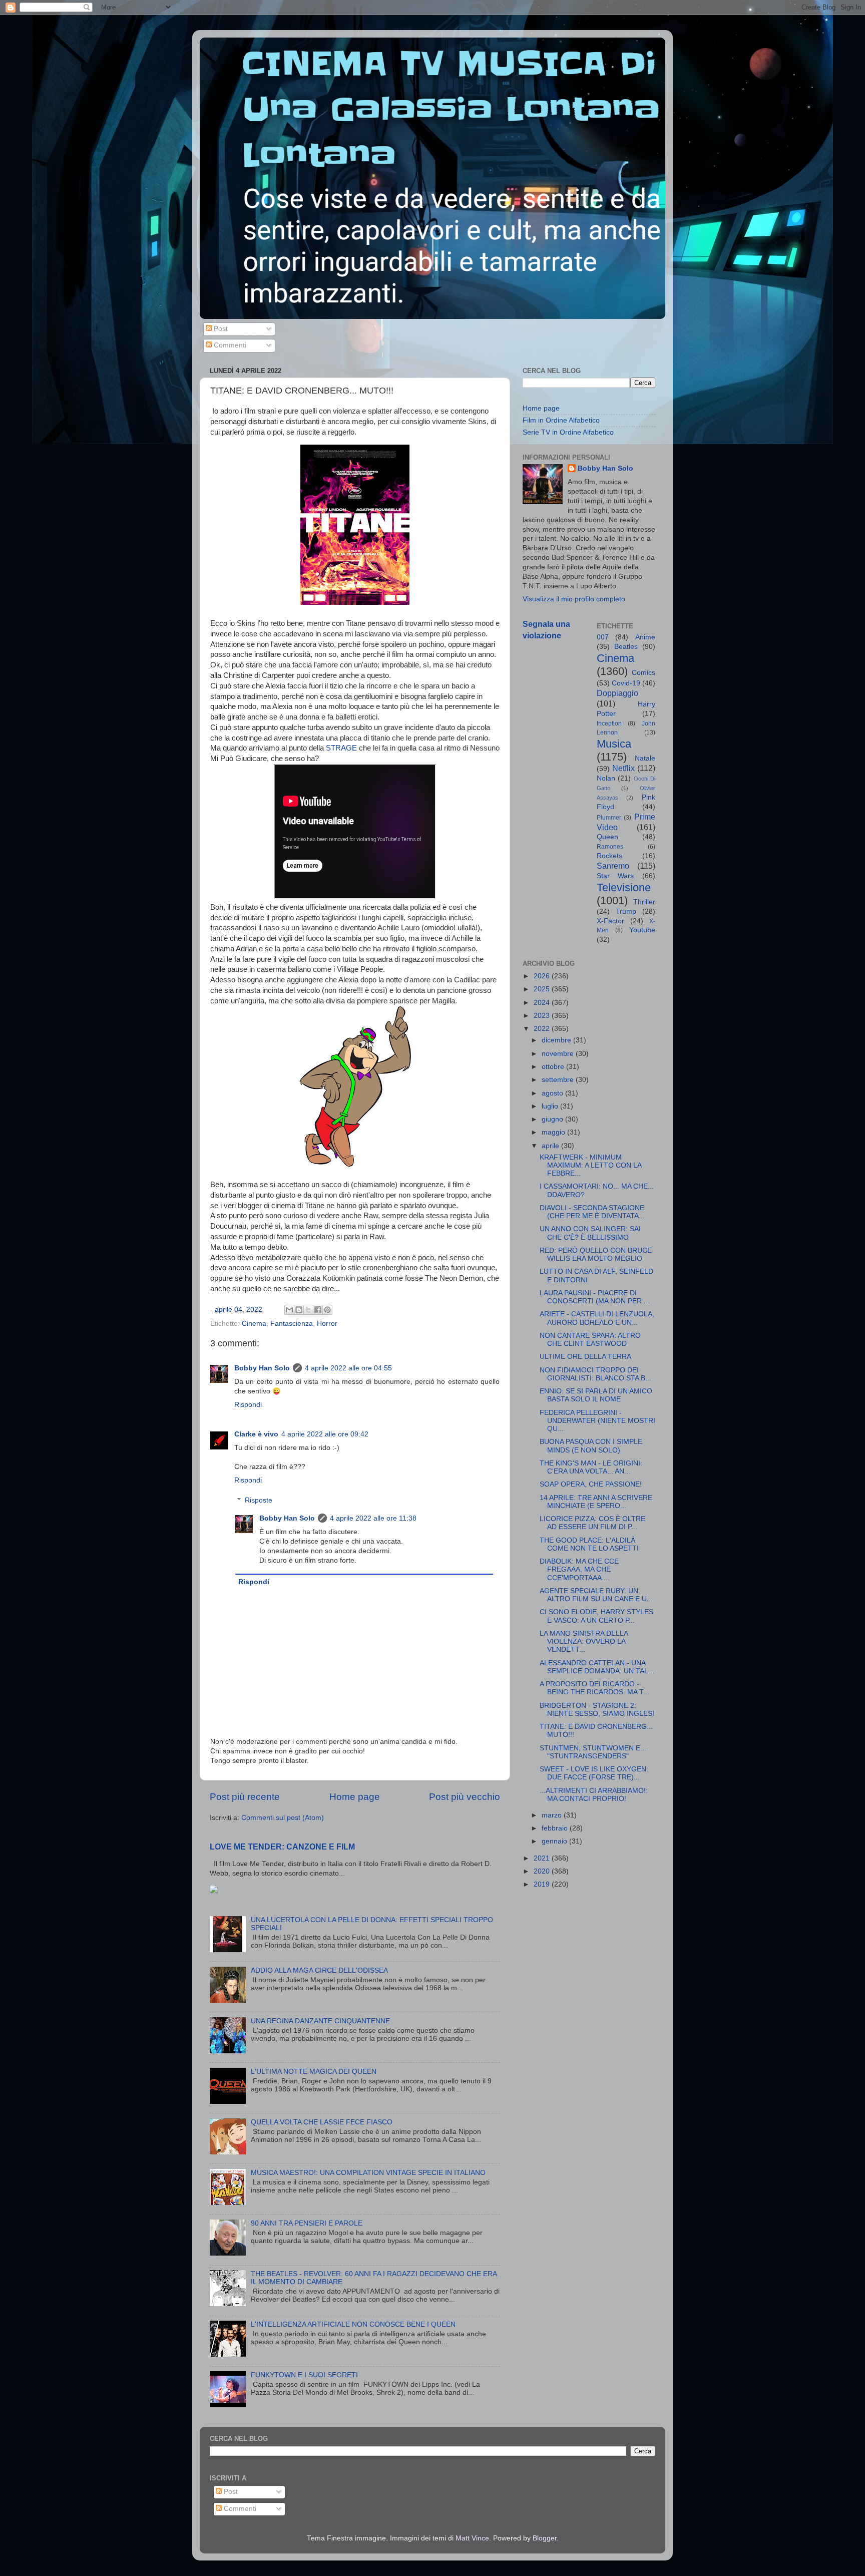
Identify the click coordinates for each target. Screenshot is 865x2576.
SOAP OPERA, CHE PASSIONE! (591, 1484)
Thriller (644, 902)
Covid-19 (626, 683)
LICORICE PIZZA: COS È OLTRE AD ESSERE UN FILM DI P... (592, 1523)
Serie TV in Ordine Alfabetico (568, 432)
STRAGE (341, 748)
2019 (543, 1884)
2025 (543, 989)
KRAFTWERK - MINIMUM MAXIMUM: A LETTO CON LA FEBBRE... (590, 1165)
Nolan (606, 778)
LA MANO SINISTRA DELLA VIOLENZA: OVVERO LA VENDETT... (584, 1641)
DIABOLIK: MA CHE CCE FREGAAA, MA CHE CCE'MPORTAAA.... (579, 1569)
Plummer (609, 818)
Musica (614, 744)
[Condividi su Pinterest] (327, 1310)
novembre (559, 1054)
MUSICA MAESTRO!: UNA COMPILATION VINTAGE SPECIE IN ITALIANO (368, 2173)
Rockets (609, 856)
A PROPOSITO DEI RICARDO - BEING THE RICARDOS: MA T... (594, 1688)
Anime (645, 637)
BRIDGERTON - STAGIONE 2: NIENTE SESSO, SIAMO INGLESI (597, 1710)
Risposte (259, 1500)
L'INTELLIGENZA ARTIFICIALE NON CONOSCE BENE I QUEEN (353, 2324)
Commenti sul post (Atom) (283, 1818)
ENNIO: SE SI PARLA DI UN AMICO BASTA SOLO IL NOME (596, 1395)
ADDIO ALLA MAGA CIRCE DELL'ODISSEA (319, 1970)
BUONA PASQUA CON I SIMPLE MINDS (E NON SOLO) (591, 1446)
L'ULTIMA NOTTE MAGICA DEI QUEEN (314, 2072)
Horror (327, 1324)
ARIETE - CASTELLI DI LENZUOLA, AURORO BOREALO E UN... (597, 1318)
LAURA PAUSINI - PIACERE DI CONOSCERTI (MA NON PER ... (595, 1297)
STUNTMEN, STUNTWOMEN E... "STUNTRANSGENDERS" (593, 1752)
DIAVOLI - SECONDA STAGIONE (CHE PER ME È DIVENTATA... (592, 1212)
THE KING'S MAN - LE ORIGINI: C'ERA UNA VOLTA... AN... (591, 1467)
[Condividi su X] (308, 1310)
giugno (553, 1119)
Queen (607, 837)
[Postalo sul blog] (299, 1310)
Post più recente (245, 1797)
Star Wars (615, 876)
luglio (551, 1106)
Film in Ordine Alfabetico (561, 420)
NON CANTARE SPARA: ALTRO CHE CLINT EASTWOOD (590, 1340)
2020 (543, 1871)
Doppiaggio (617, 693)
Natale (645, 758)
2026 (543, 976)
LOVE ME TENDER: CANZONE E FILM (282, 1847)
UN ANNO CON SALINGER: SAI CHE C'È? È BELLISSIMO (590, 1233)
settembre (559, 1080)
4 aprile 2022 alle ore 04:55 (348, 1368)
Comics (643, 673)
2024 (543, 1003)
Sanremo (613, 866)
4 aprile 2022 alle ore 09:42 (325, 1434)
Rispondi (248, 1405)
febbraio (556, 1828)
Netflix (623, 768)
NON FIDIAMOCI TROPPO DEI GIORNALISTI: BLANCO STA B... (595, 1374)
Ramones (610, 847)
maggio (554, 1132)
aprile (551, 1146)
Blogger (545, 2538)
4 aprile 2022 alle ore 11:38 (373, 1518)
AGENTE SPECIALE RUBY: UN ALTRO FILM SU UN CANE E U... (596, 1595)
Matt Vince (472, 2538)
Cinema (254, 1324)
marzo (553, 1815)
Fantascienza (292, 1324)
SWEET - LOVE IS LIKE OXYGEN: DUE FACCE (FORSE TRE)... (594, 1773)
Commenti (229, 345)
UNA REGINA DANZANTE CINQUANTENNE (320, 2021)
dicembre (557, 1040)
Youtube (642, 930)
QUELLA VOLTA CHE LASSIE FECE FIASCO (322, 2122)
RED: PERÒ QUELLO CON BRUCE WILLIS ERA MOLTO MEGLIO (596, 1254)
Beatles (626, 647)
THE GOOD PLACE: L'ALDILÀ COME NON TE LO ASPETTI (589, 1544)
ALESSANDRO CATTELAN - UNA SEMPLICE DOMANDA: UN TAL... (597, 1667)
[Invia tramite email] (289, 1310)
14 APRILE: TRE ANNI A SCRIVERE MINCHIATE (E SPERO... (596, 1502)
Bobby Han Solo (262, 1368)
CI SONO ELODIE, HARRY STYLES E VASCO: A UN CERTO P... (596, 1616)
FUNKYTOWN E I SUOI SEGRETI (304, 2375)
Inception (609, 723)
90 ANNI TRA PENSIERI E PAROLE (307, 2223)
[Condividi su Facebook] (318, 1310)
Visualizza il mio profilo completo (574, 599)
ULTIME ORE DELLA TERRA (585, 1357)
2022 (543, 1029)
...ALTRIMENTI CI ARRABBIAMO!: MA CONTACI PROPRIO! (594, 1795)
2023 (543, 1016)
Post (220, 329)
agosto (553, 1093)
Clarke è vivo (256, 1434)
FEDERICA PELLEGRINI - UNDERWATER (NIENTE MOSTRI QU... (597, 1421)
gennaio (555, 1841)
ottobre (554, 1067)
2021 (543, 1858)
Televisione (624, 887)
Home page (355, 1797)
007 (603, 637)
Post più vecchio (465, 1797)
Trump (626, 911)
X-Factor (610, 921)
